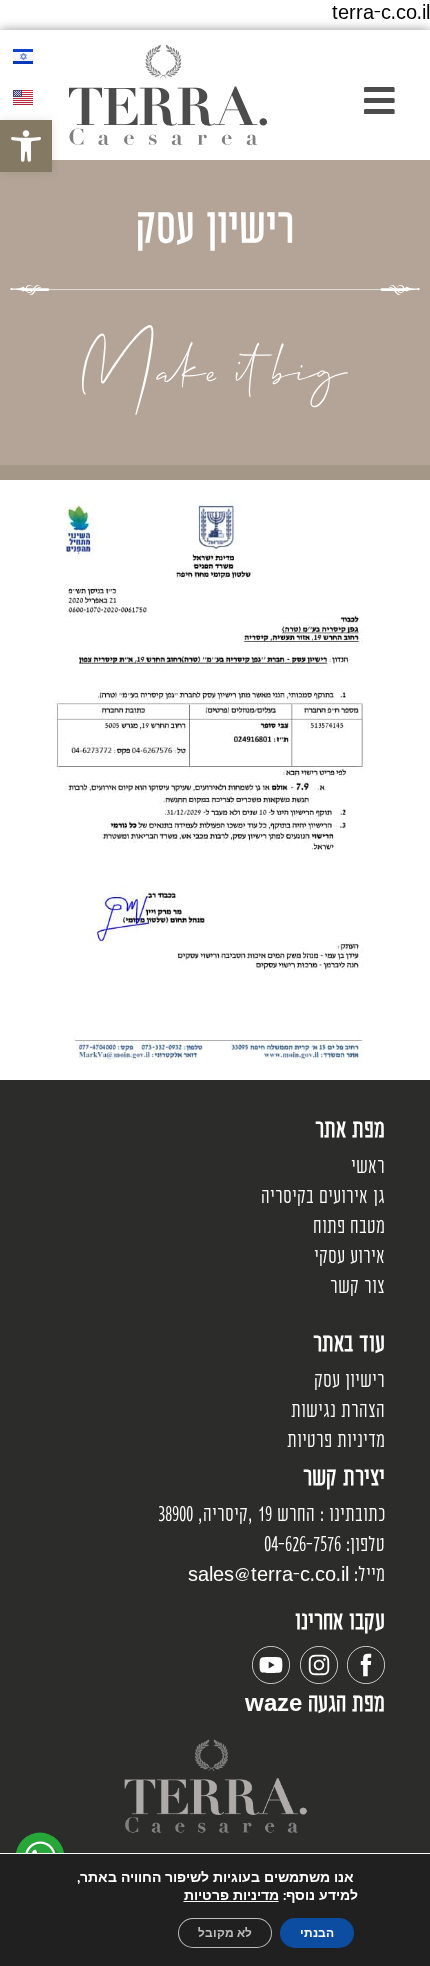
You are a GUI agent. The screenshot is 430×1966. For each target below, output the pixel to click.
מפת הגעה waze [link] (315, 1706)
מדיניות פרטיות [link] (231, 1895)
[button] (352, 100)
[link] (26, 146)
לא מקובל (225, 1933)
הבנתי (317, 1933)
